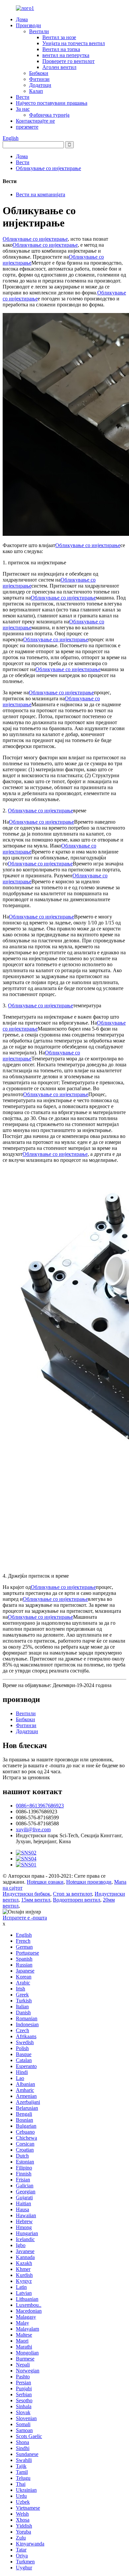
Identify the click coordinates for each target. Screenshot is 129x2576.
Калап (36, 91)
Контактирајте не (35, 121)
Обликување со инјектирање (48, 168)
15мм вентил (36, 1900)
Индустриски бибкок (26, 1894)
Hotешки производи (89, 1882)
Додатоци (40, 85)
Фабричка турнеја (49, 115)
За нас (23, 109)
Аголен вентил (59, 67)
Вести (23, 97)
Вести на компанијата (41, 194)
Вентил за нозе (59, 37)
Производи (28, 25)
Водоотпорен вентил (77, 1900)
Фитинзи (39, 79)
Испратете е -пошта (25, 1918)
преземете (27, 127)
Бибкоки (39, 73)
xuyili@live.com (33, 1829)
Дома (22, 19)
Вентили (39, 31)
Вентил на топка (61, 49)
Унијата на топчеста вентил (74, 43)
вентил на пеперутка (66, 55)
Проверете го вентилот (68, 61)
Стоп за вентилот (72, 1894)
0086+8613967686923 (40, 1806)
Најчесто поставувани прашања (52, 103)
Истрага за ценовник (26, 1777)
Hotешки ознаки (45, 1882)
